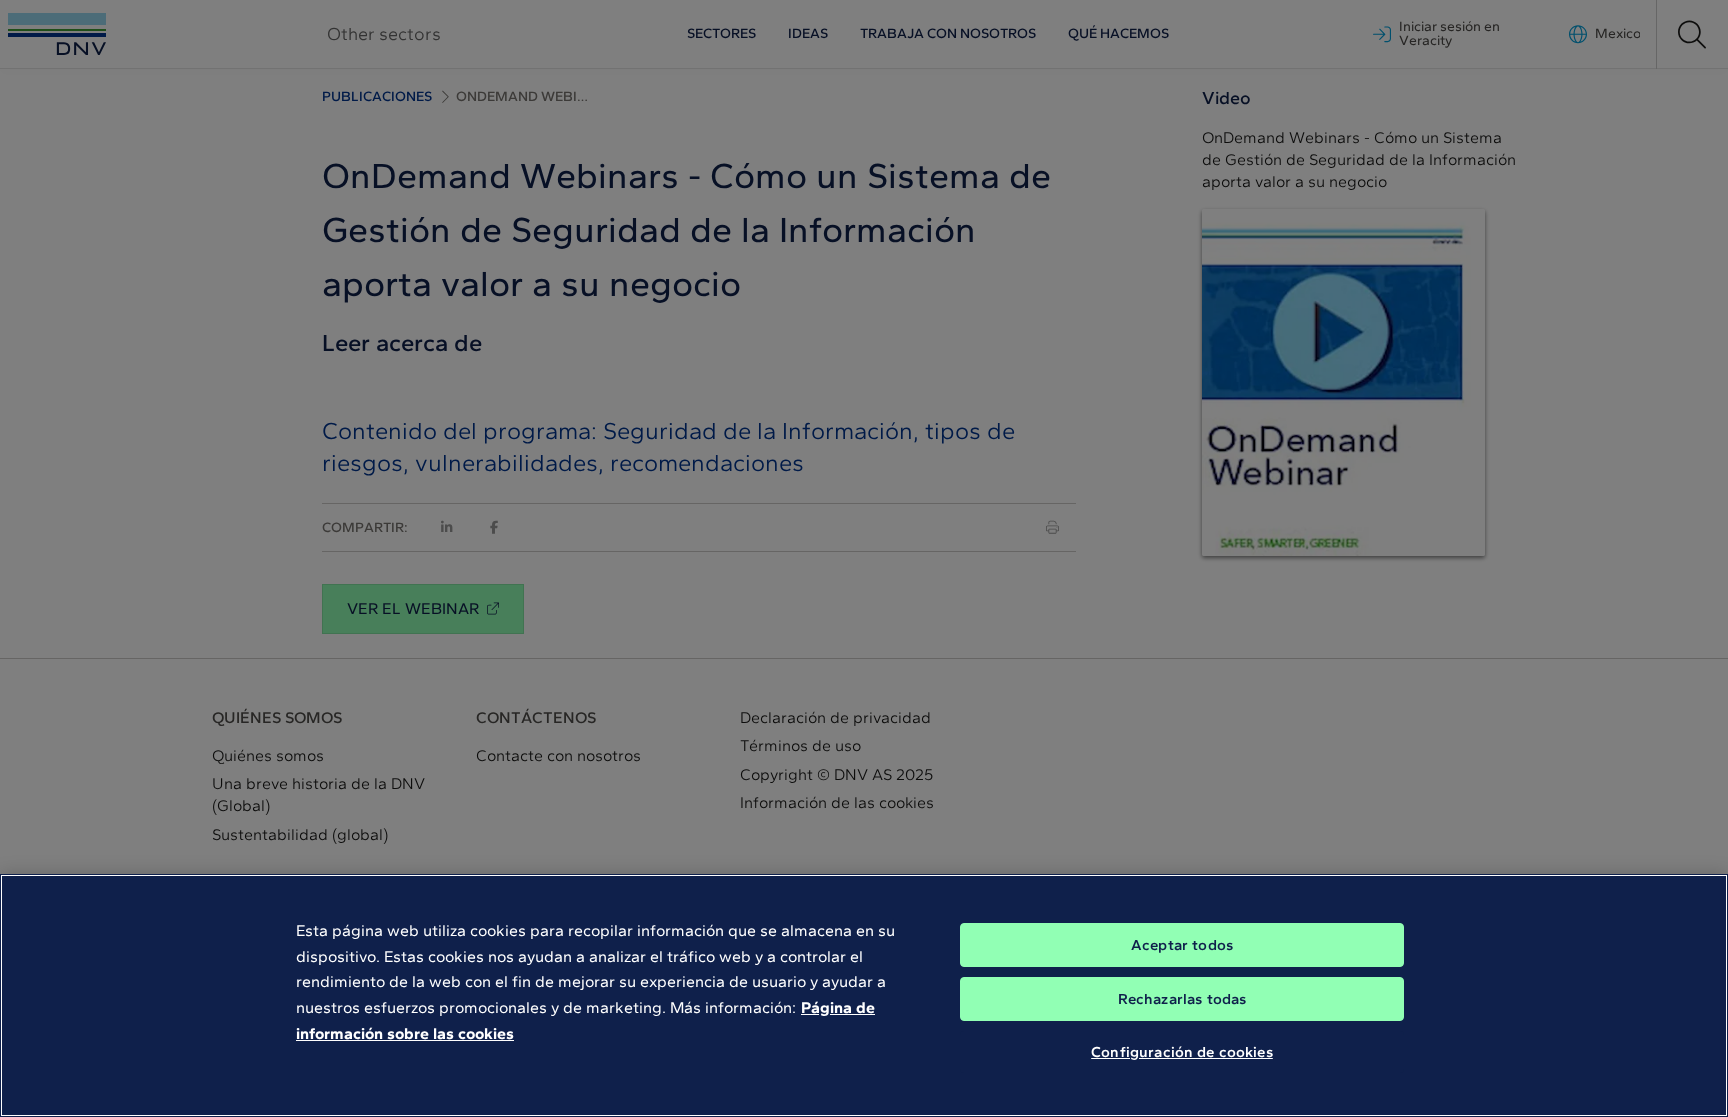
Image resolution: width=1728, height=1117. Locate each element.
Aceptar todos (1182, 945)
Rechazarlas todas (1182, 999)
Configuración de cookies (1182, 1052)
